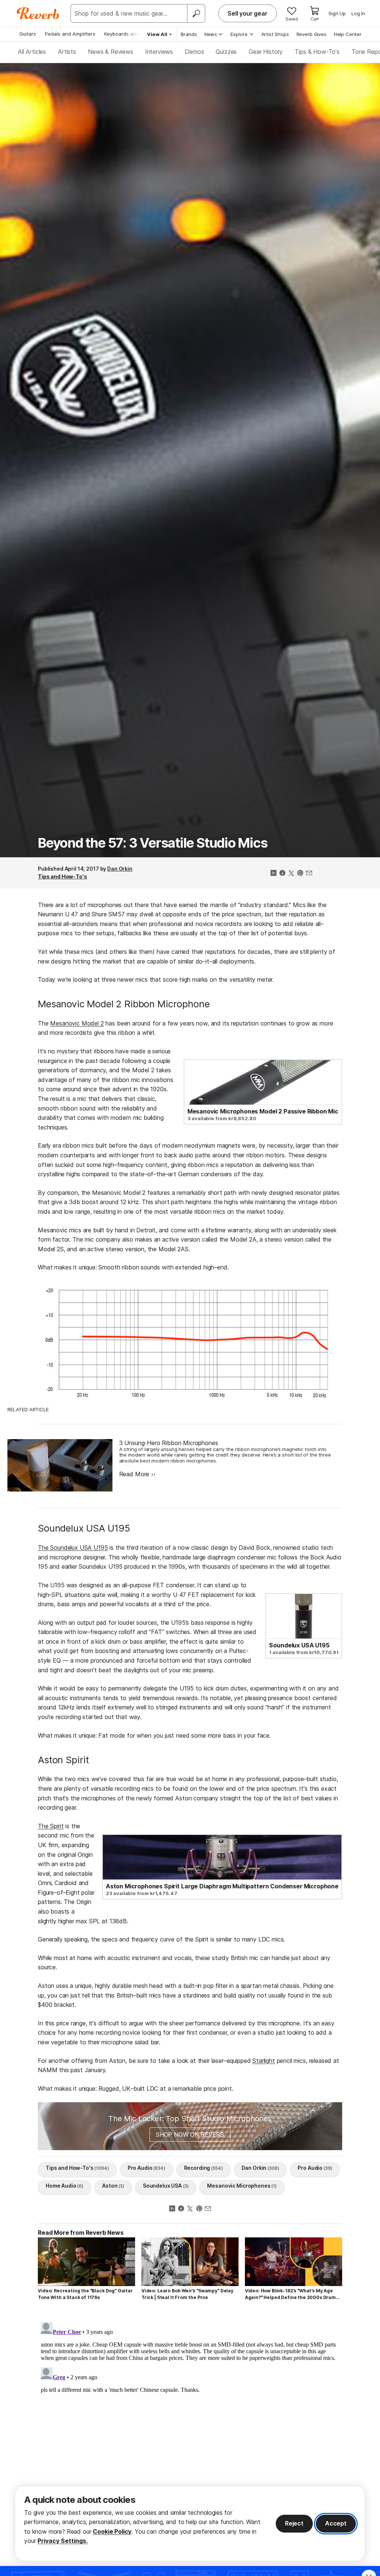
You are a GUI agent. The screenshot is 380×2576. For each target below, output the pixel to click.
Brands (189, 34)
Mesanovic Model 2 (77, 1023)
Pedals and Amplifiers (70, 34)
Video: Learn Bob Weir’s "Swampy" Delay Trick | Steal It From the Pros (187, 2294)
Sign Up (337, 13)
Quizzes (226, 52)
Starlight (264, 2061)
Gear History (266, 52)
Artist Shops (275, 34)
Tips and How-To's (63, 876)
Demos (194, 52)
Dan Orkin (120, 869)
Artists (67, 52)
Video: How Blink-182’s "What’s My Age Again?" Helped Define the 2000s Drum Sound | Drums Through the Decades (290, 2294)
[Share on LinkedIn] (273, 874)
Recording (204, 2168)
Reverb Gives (312, 34)
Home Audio (65, 2186)
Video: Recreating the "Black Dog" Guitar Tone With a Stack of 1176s (85, 2294)
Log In (358, 13)
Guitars (28, 34)
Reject (294, 2523)
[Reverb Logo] (38, 13)
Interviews (159, 52)
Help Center (348, 34)
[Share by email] (309, 874)
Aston (113, 2186)
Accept (336, 2523)
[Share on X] (291, 874)
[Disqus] (190, 2412)
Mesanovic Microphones (242, 2186)
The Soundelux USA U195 (73, 1548)
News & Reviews (111, 52)
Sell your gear (248, 13)
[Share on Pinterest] (300, 874)
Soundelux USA (166, 2186)
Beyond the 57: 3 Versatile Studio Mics (153, 843)
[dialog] (190, 2523)
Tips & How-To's (317, 52)
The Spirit (51, 1826)
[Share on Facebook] (282, 874)
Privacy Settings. (63, 2541)
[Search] (196, 13)
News (211, 34)
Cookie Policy (112, 2531)
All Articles (32, 52)
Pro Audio (147, 2168)
